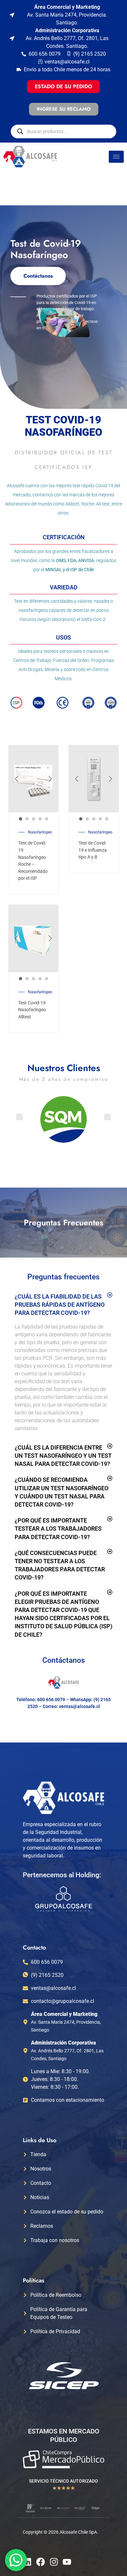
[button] (20, 1117)
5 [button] (47, 819)
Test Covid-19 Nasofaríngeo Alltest (32, 1010)
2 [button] (27, 819)
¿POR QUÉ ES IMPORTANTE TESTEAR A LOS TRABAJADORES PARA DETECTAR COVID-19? (58, 1529)
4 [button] (40, 819)
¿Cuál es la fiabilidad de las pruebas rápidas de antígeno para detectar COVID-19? (60, 1305)
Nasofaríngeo (40, 832)
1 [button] (21, 819)
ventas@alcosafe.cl (79, 1706)
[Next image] (50, 779)
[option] (33, 779)
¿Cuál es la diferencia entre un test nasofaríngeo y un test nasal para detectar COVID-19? (63, 1456)
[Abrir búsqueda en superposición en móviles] (63, 131)
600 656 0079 (51, 1700)
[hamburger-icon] (116, 157)
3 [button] (34, 819)
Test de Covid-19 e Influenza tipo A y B (93, 850)
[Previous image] (17, 779)
